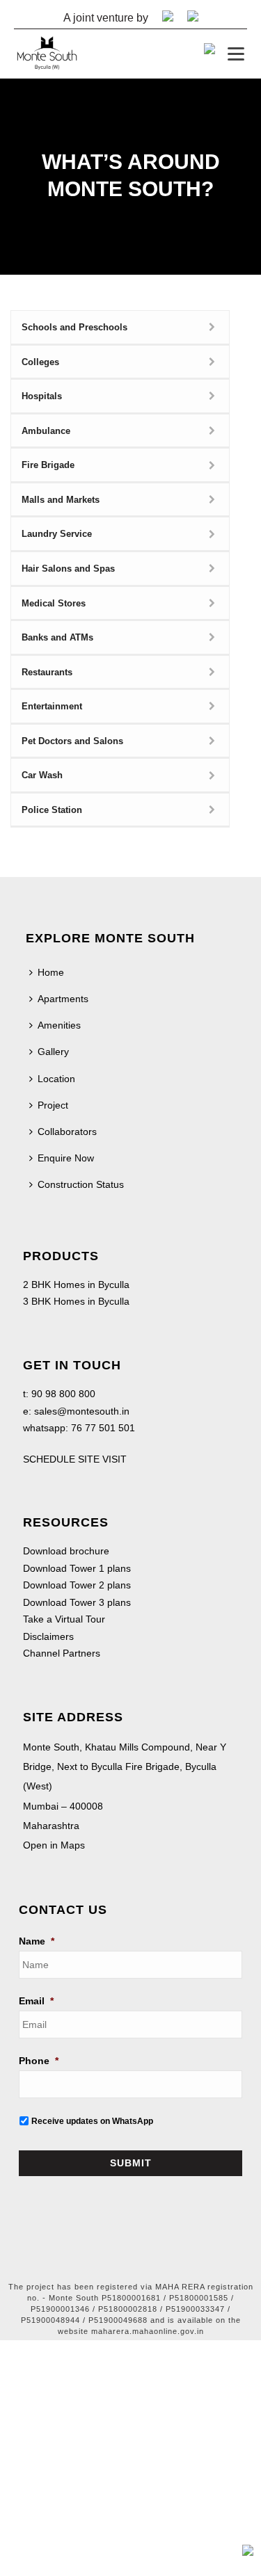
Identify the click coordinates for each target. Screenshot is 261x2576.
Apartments (63, 999)
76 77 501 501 (103, 1428)
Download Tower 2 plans (77, 1585)
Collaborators (67, 1132)
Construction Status (81, 1184)
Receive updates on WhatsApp (92, 2121)
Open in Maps (54, 1845)
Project (53, 1105)
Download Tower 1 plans (77, 1568)
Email (36, 2001)
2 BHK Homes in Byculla (76, 1285)
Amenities (59, 1025)
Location (56, 1079)
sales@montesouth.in (82, 1411)
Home (51, 972)
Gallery (53, 1052)
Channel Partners (62, 1653)
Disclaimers (48, 1636)
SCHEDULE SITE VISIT (75, 1459)
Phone (39, 2061)
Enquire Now (66, 1158)
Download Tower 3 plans (77, 1602)
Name (37, 1941)
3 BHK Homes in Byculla (76, 1301)
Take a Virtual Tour (64, 1619)
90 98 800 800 (62, 1394)
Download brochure (66, 1551)
